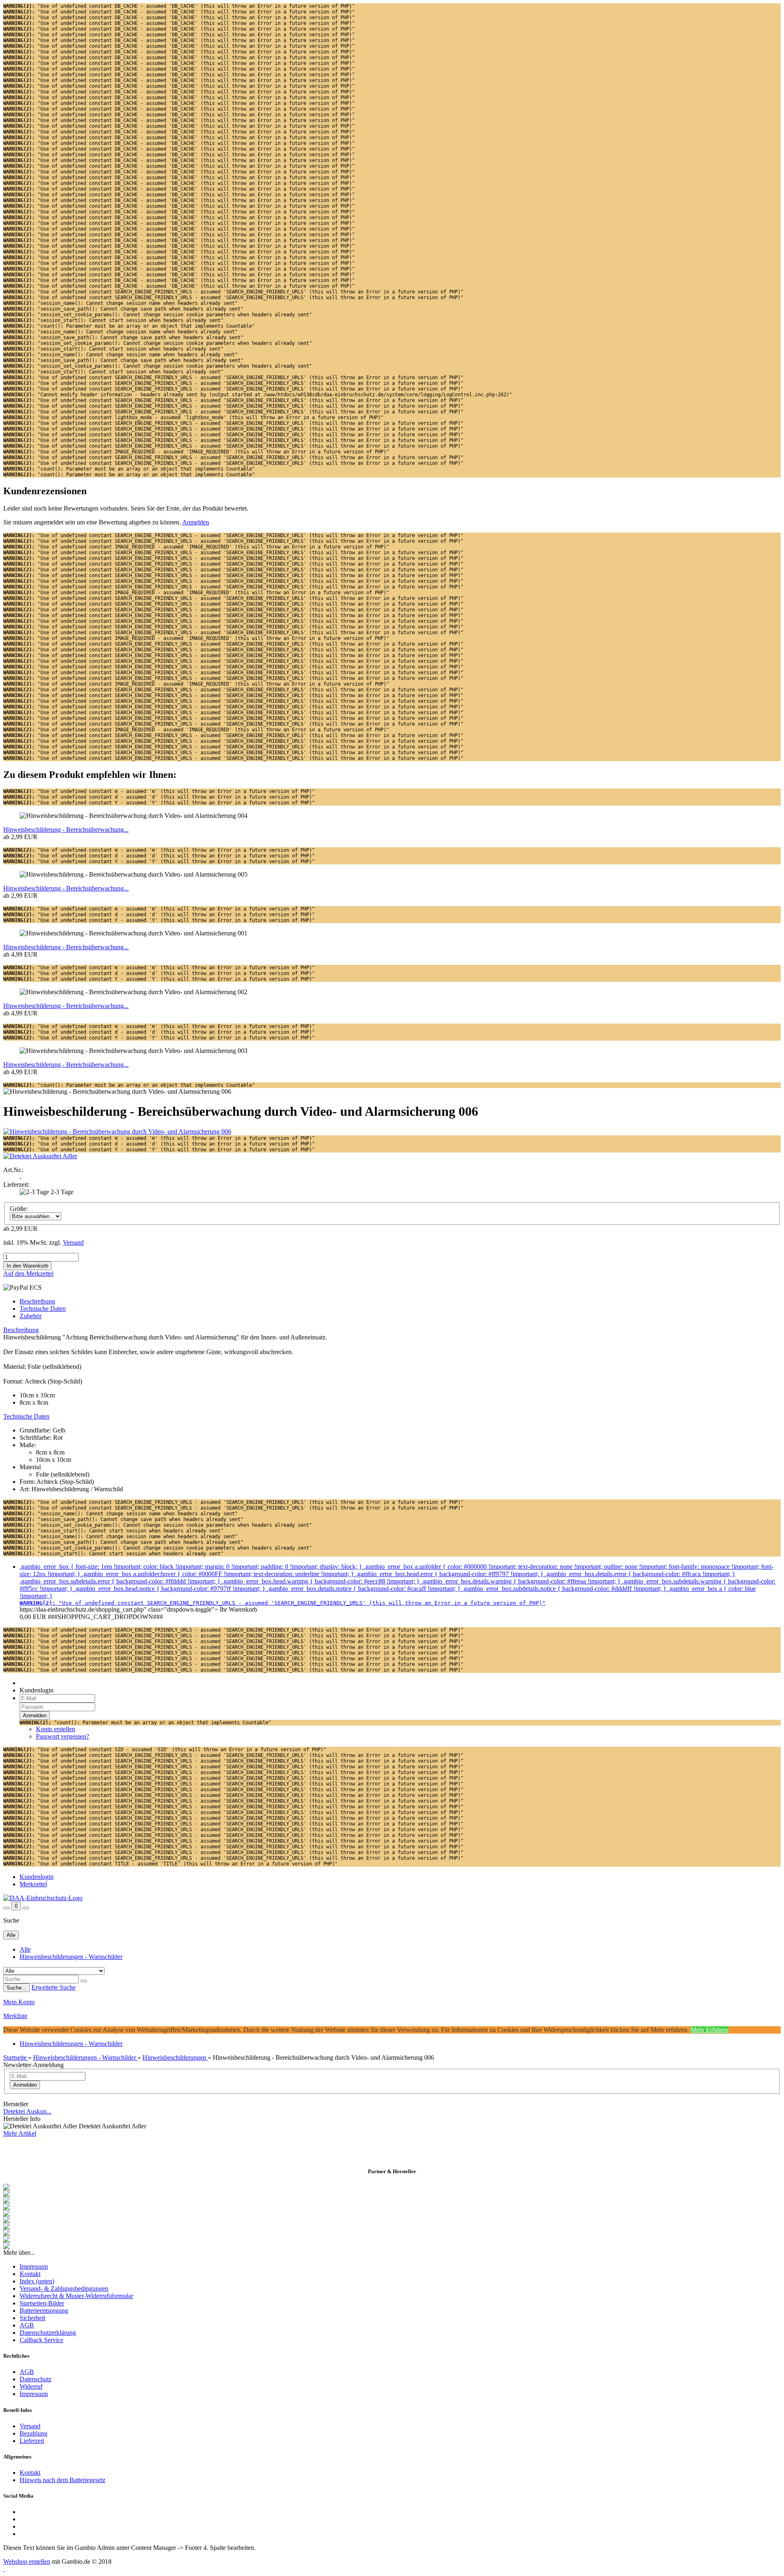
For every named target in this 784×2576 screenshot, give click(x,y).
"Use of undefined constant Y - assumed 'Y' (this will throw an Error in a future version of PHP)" (159, 803)
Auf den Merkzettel (28, 1274)
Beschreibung (37, 1301)
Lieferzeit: (16, 1185)
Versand (30, 2426)
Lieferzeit (32, 2441)
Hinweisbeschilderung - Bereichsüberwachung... (66, 829)
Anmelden (196, 522)
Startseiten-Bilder (42, 2303)
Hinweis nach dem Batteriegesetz (62, 2480)
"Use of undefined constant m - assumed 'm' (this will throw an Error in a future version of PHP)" (159, 791)
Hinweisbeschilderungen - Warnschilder (71, 1957)
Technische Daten (43, 1309)
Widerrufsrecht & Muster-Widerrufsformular (76, 2296)
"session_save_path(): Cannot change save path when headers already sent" (123, 309)
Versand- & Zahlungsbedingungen (64, 2288)
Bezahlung (33, 2433)
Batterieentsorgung (44, 2311)
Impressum (34, 2266)
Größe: (19, 1209)
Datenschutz (36, 2379)
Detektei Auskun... (27, 2111)
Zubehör (31, 1316)
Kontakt (30, 2274)
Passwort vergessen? (62, 1736)
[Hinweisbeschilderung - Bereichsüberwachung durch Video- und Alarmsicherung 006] (117, 1131)
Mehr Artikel (20, 2133)
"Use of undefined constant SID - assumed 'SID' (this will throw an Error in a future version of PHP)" (165, 1750)
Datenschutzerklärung (48, 2333)
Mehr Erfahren (709, 2030)
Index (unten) (37, 2281)
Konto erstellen (56, 1729)
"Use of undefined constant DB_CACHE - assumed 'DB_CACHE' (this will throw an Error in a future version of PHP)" (179, 6)
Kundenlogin (37, 1877)
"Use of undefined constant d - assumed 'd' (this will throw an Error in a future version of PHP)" (159, 797)
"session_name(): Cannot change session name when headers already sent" (120, 303)
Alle (25, 1949)
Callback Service (41, 2340)
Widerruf (31, 2386)
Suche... (17, 1988)
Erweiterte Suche (53, 1987)
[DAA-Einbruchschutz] (43, 1898)
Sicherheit (32, 2318)
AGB (27, 2325)
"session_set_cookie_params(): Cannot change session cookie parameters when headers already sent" (158, 315)
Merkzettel (33, 1884)
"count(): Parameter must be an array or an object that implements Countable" (129, 326)
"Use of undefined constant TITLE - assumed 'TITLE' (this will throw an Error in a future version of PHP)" (170, 1864)
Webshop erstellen (27, 2562)
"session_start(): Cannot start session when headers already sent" (113, 320)
